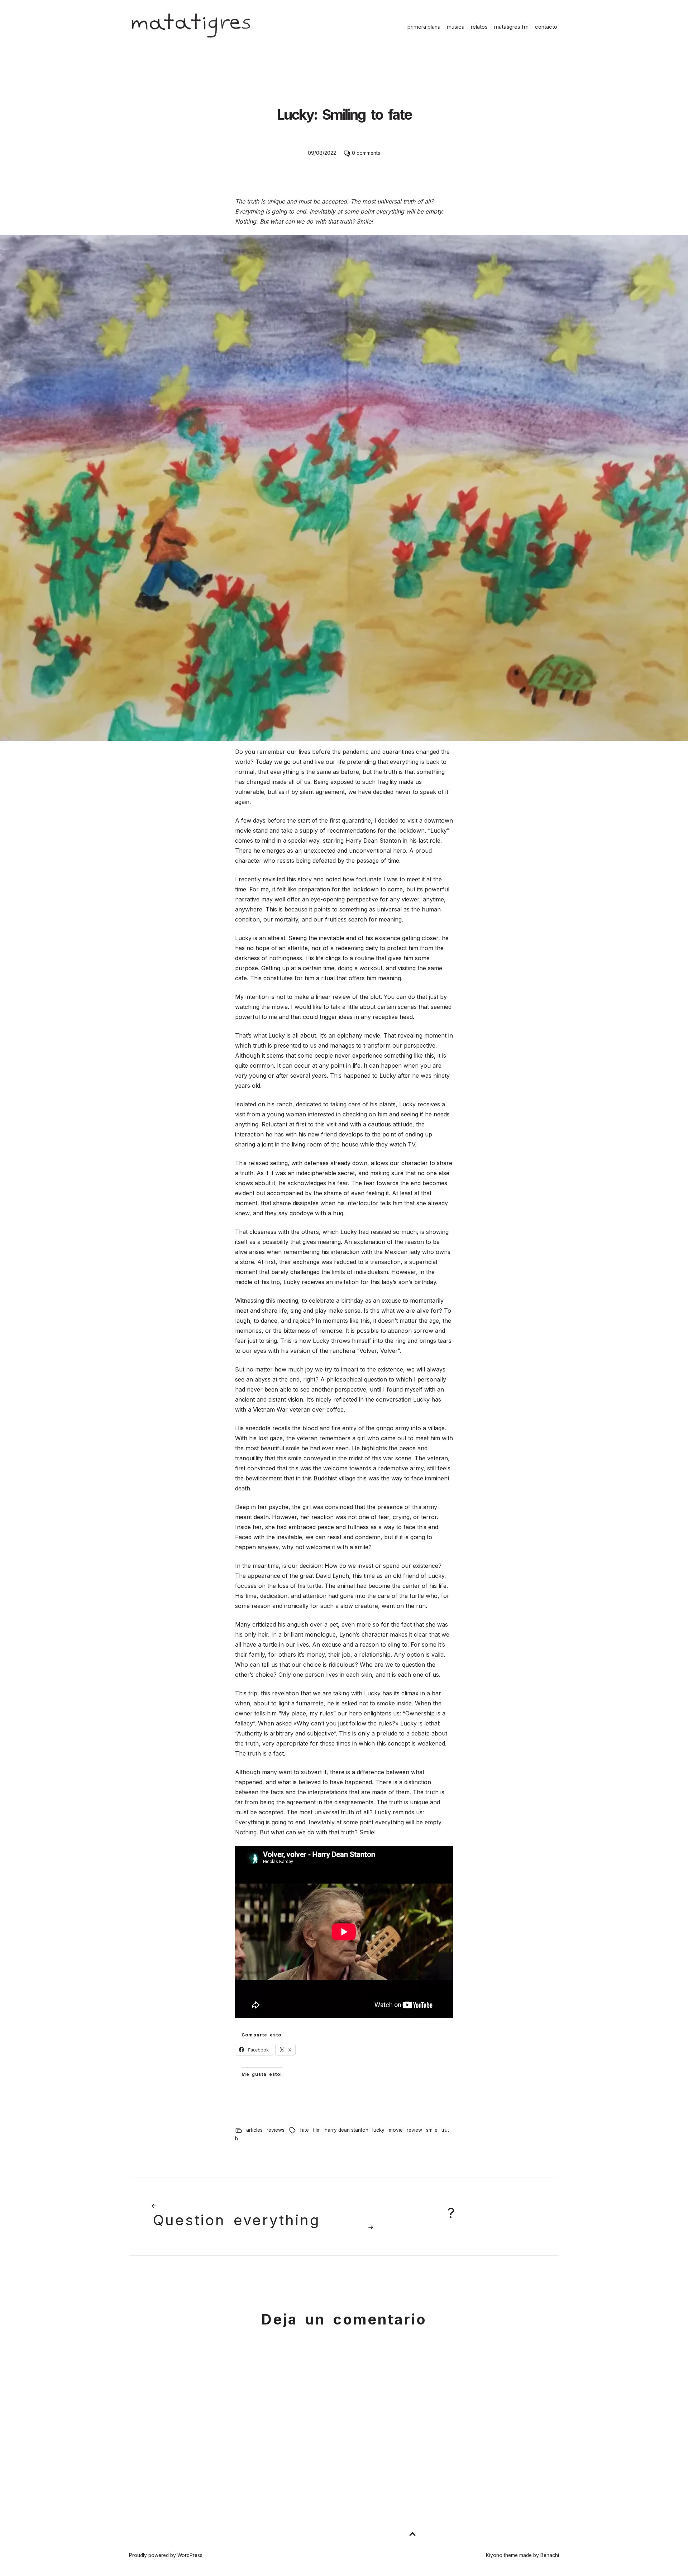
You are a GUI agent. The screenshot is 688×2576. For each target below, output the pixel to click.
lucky (378, 2130)
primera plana (424, 27)
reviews (276, 2130)
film (317, 2130)
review (414, 2130)
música (456, 27)
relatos (479, 27)
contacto (546, 27)
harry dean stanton (347, 2130)
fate (304, 2130)
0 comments (366, 153)
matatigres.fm (511, 27)
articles (254, 2130)
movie (396, 2130)
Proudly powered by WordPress (166, 2555)
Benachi (550, 2555)
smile (432, 2130)
